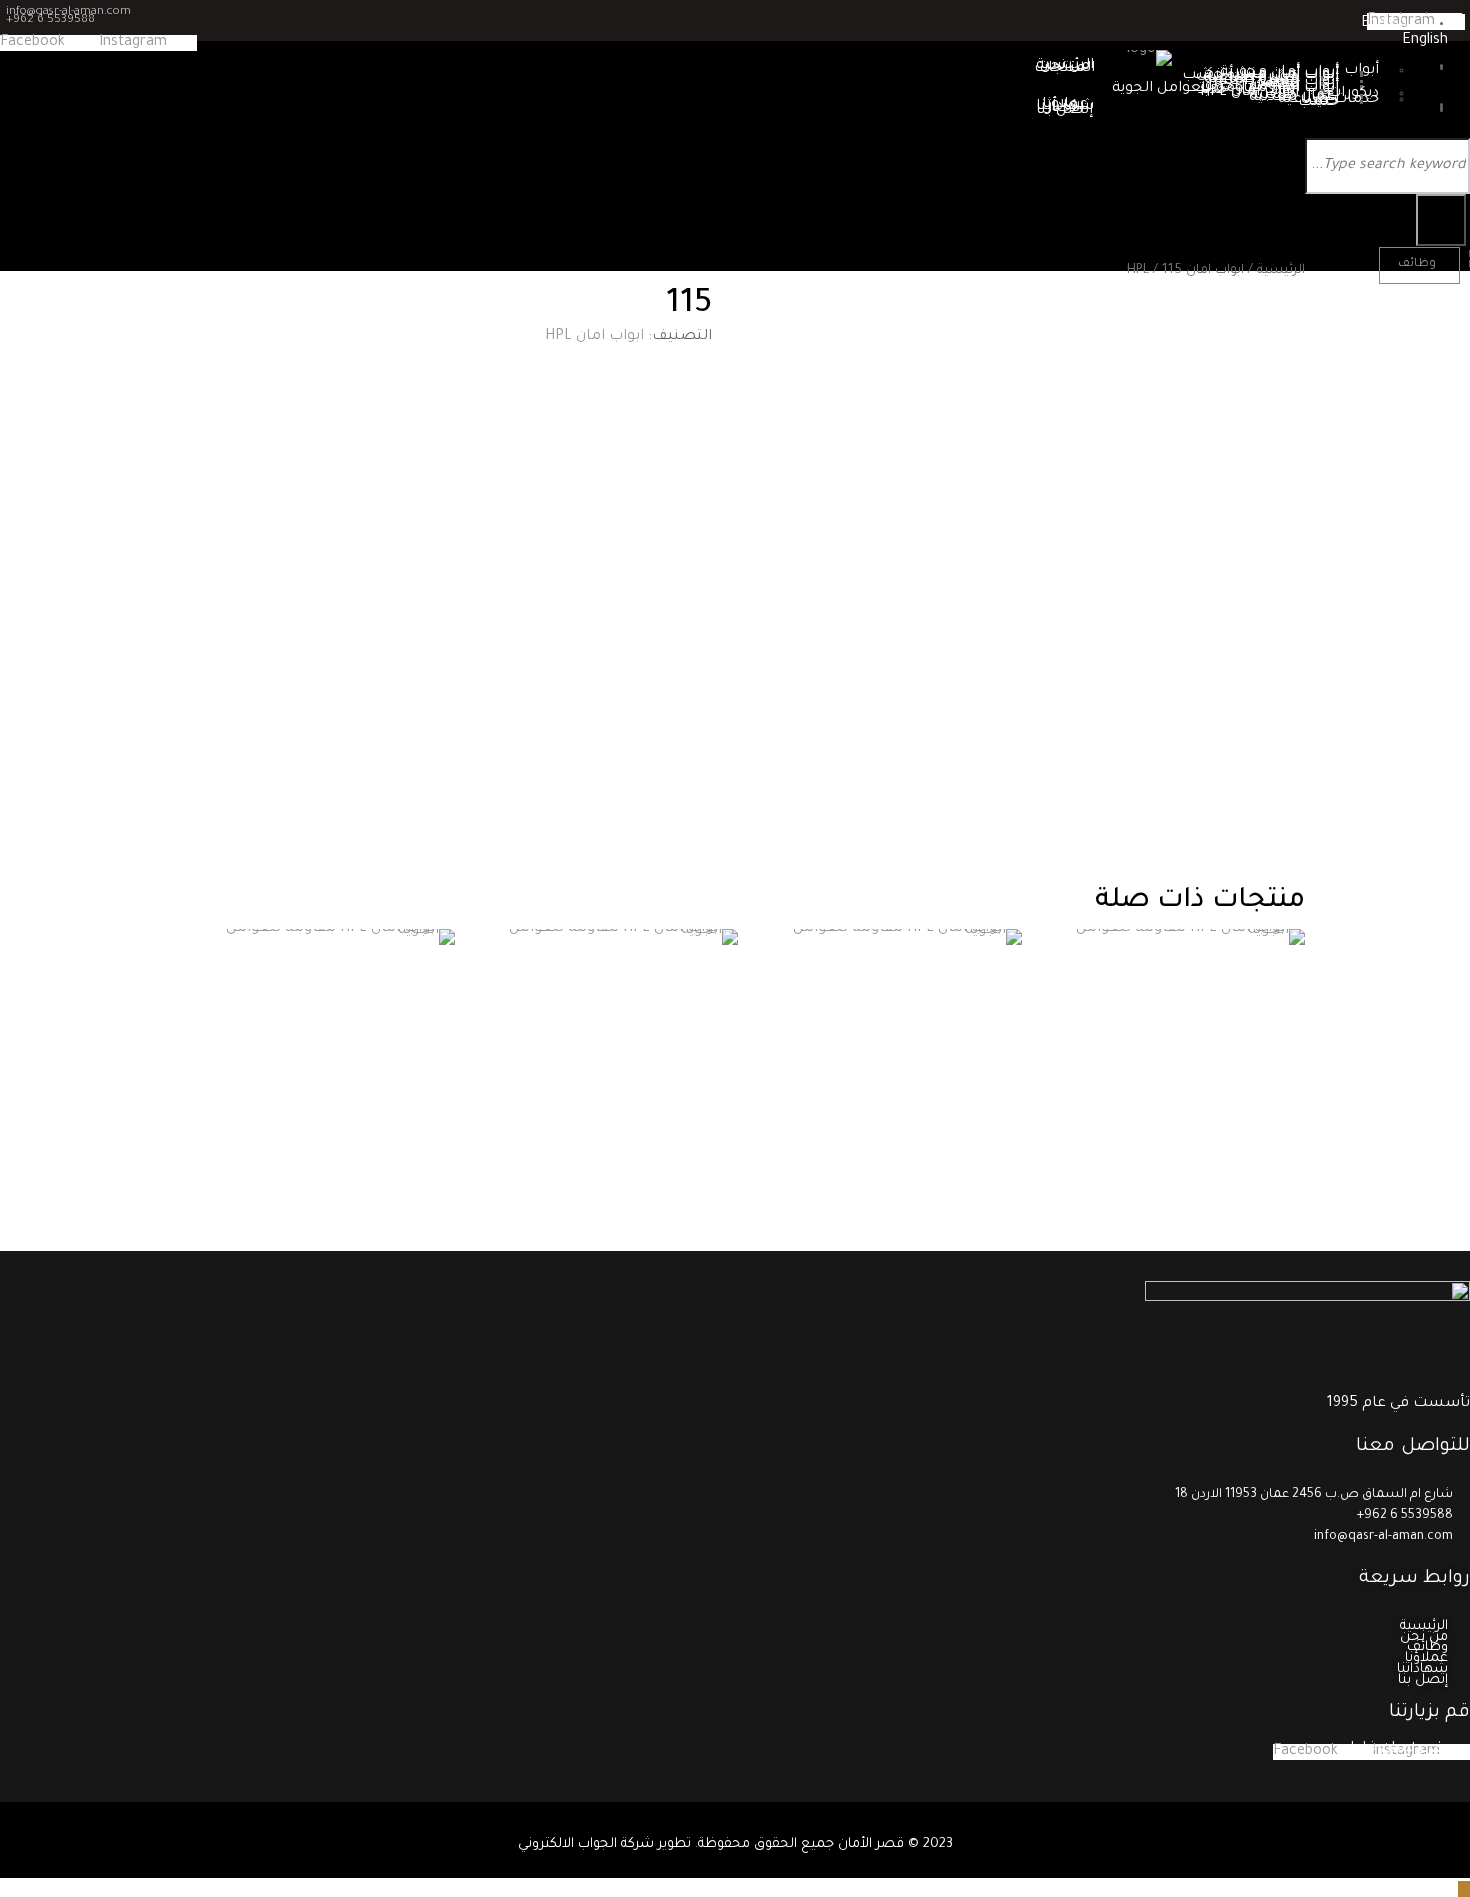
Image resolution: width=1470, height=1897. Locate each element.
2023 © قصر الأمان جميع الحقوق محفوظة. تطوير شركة (785, 1844)
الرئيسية (1281, 271)
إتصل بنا (1064, 111)
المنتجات (1064, 69)
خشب (1318, 103)
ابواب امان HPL (1185, 271)
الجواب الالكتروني (567, 1844)
